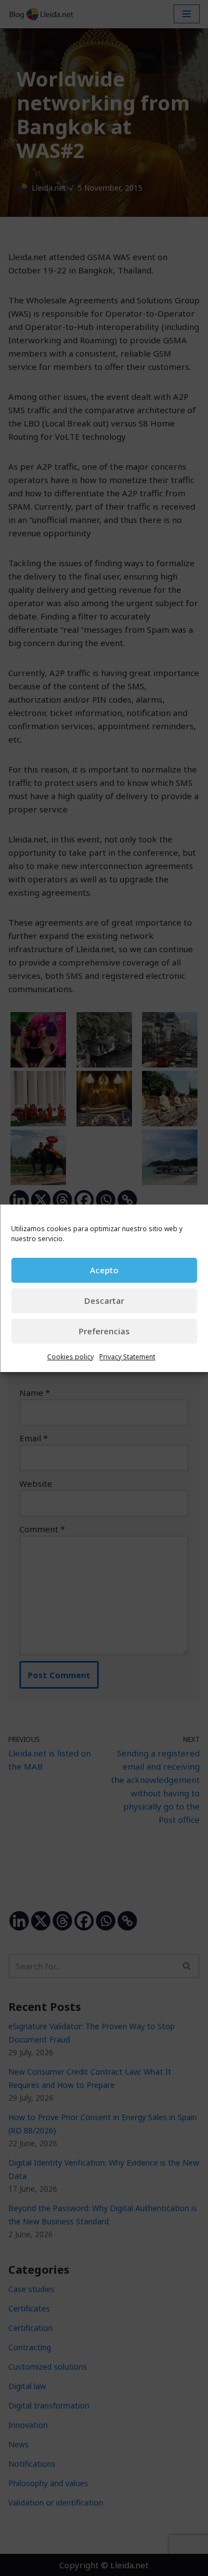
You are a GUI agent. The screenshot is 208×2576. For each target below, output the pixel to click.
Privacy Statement (127, 1357)
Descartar (104, 1300)
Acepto (104, 1270)
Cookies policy (70, 1357)
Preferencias (104, 1331)
